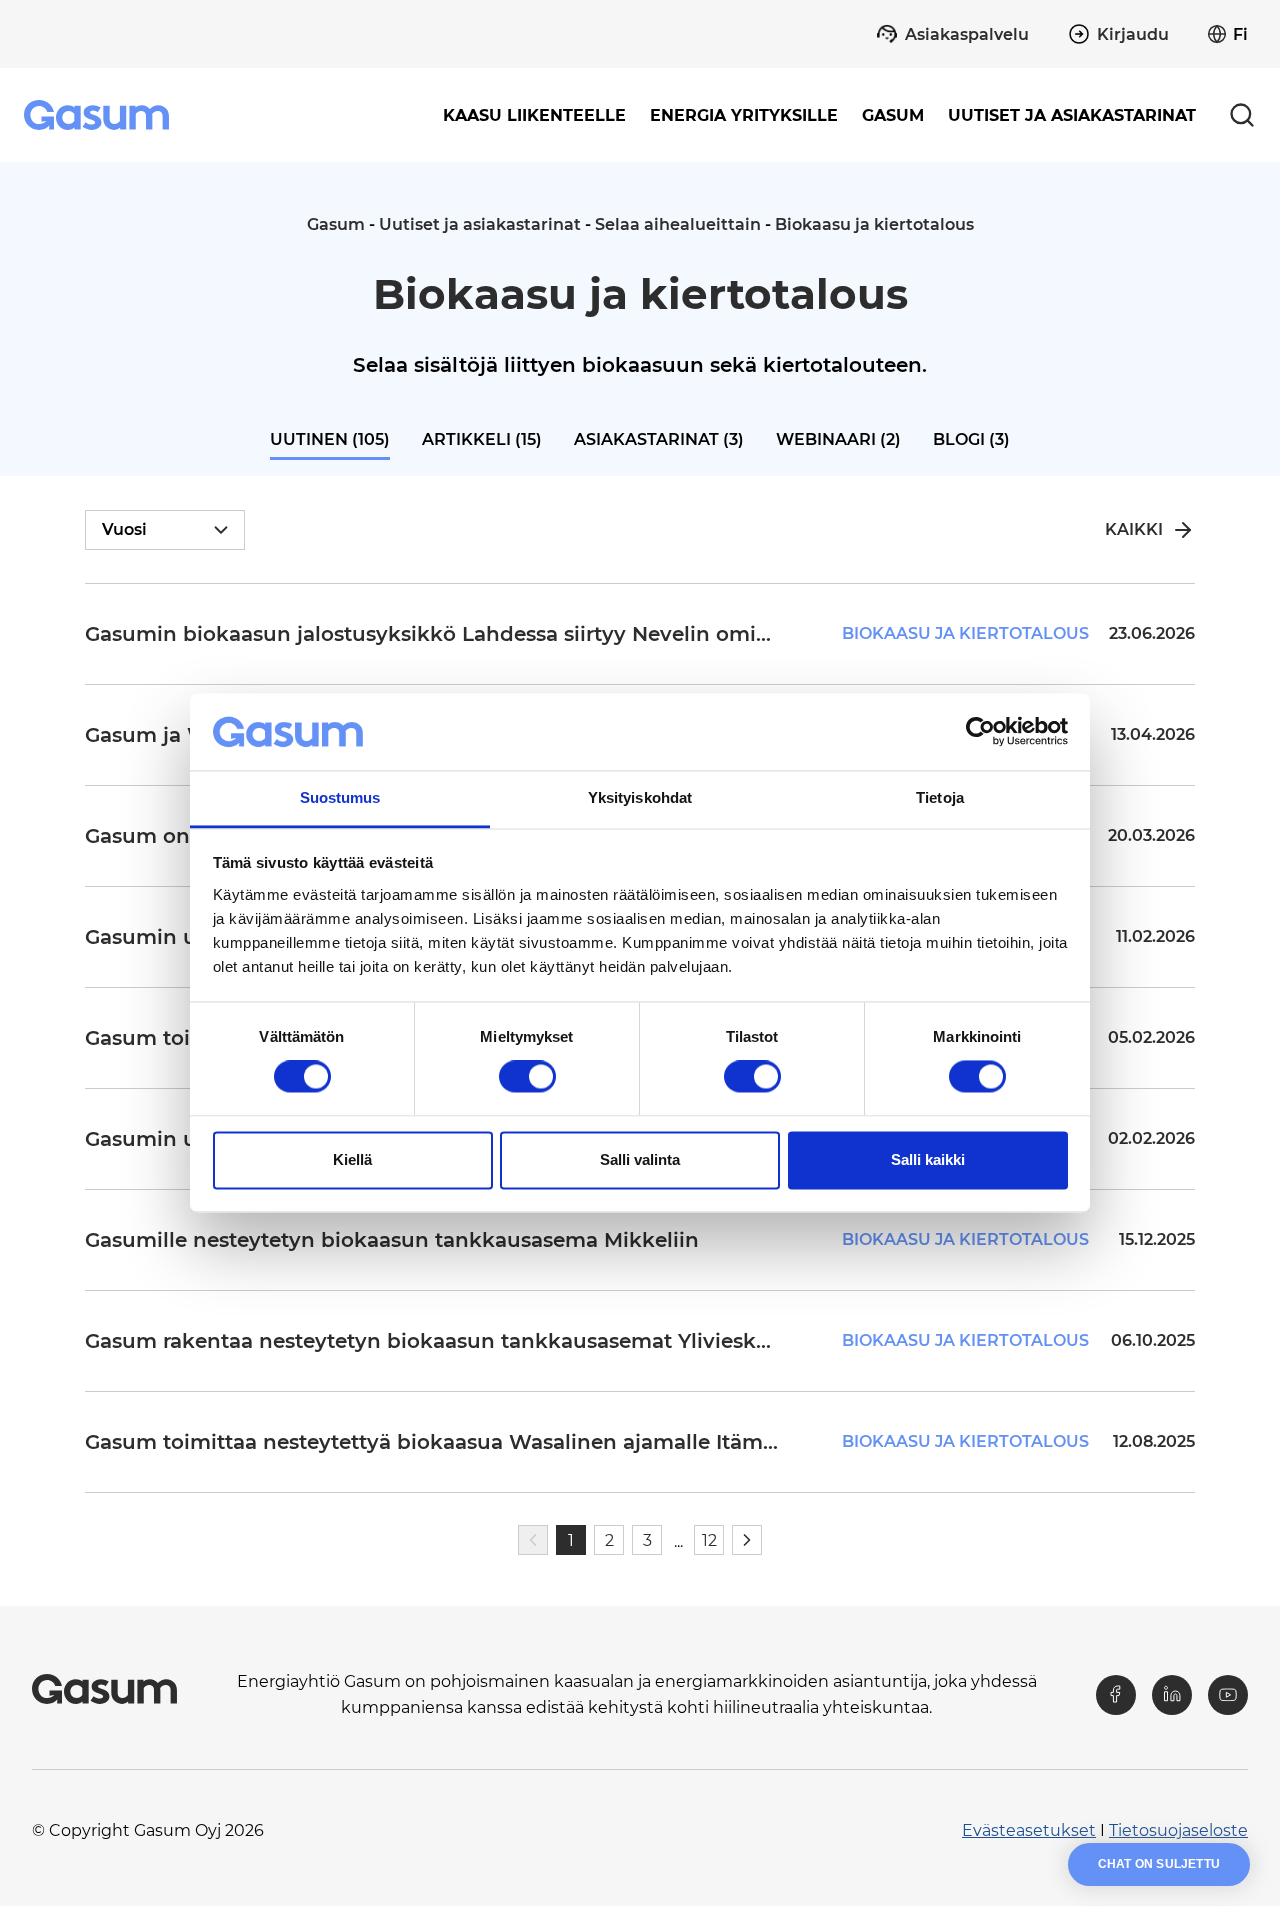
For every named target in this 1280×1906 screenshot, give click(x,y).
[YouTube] (1228, 1695)
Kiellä (352, 1159)
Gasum (336, 224)
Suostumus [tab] (340, 797)
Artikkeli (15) (482, 439)
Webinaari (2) (838, 439)
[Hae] (1242, 115)
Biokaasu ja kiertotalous (874, 224)
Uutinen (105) (330, 439)
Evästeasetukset (1029, 1830)
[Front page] (98, 115)
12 (709, 1540)
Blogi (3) (971, 439)
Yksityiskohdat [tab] (640, 797)
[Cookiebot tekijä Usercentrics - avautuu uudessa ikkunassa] (980, 732)
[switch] (527, 1077)
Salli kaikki (928, 1159)
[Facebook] (1116, 1695)
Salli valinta (640, 1159)
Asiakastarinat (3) (659, 439)
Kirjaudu (1133, 34)
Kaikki (1134, 529)
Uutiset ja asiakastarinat (1072, 115)
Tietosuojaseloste (1178, 1830)
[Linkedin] (1172, 1695)
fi (1240, 34)
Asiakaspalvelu (967, 34)
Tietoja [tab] (940, 797)
